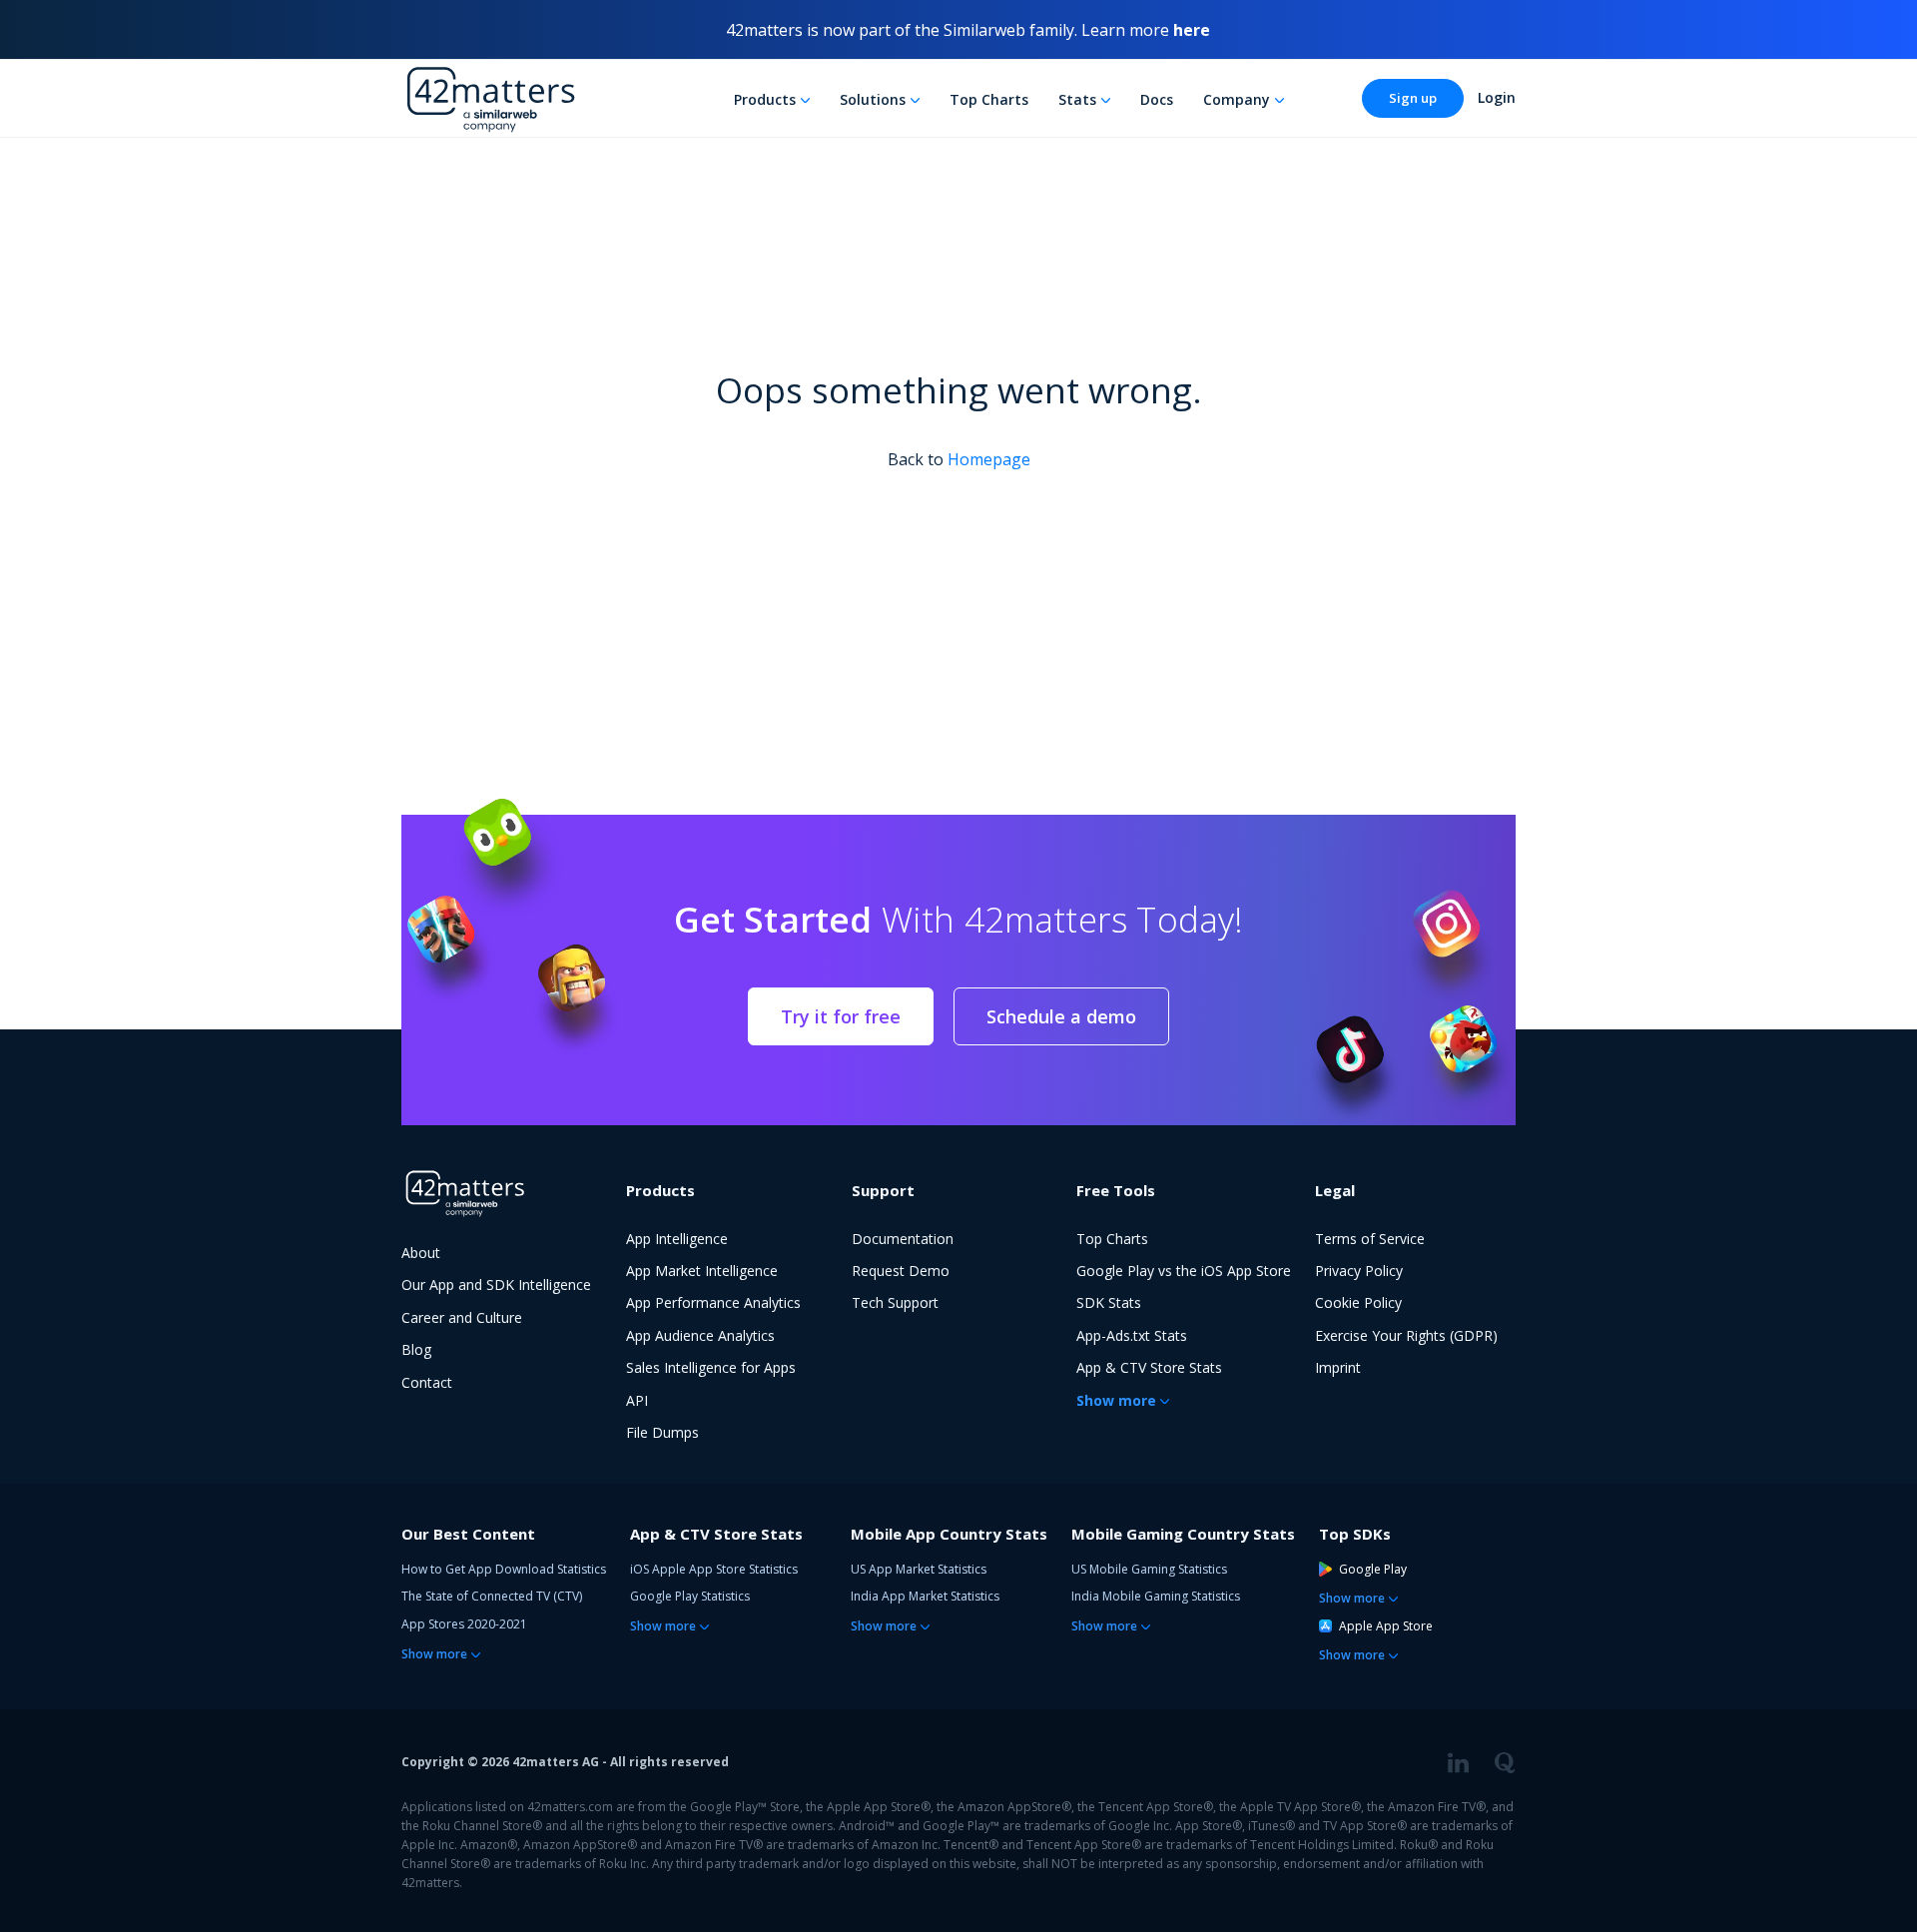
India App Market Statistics (925, 1596)
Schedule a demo (1061, 1016)
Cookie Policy (1358, 1302)
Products (765, 99)
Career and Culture (462, 1317)
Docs (1157, 99)
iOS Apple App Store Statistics (714, 1569)
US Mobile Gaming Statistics (1149, 1569)
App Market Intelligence (702, 1271)
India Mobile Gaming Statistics (1156, 1596)
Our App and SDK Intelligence (496, 1285)
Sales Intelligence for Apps (711, 1367)
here (1192, 30)
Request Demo (901, 1271)
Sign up (1413, 98)
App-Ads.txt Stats (1132, 1335)
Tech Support (895, 1302)
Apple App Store (1386, 1626)
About (421, 1253)
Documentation (903, 1239)
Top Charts (989, 99)
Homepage (989, 459)
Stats (1077, 99)
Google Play (1373, 1569)
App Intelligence (677, 1239)
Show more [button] (1116, 1400)
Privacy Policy (1359, 1271)
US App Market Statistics (919, 1569)
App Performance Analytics (713, 1302)
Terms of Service (1370, 1239)
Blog (416, 1349)
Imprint (1338, 1367)
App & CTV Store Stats (1149, 1367)
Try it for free (841, 1016)
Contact (427, 1382)
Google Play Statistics (690, 1596)
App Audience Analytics (700, 1335)
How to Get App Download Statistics (504, 1569)
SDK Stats (1109, 1302)
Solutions (873, 99)
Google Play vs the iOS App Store (1184, 1271)
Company (1237, 99)
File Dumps (662, 1432)
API (637, 1400)
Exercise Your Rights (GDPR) (1406, 1335)
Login (1497, 97)
